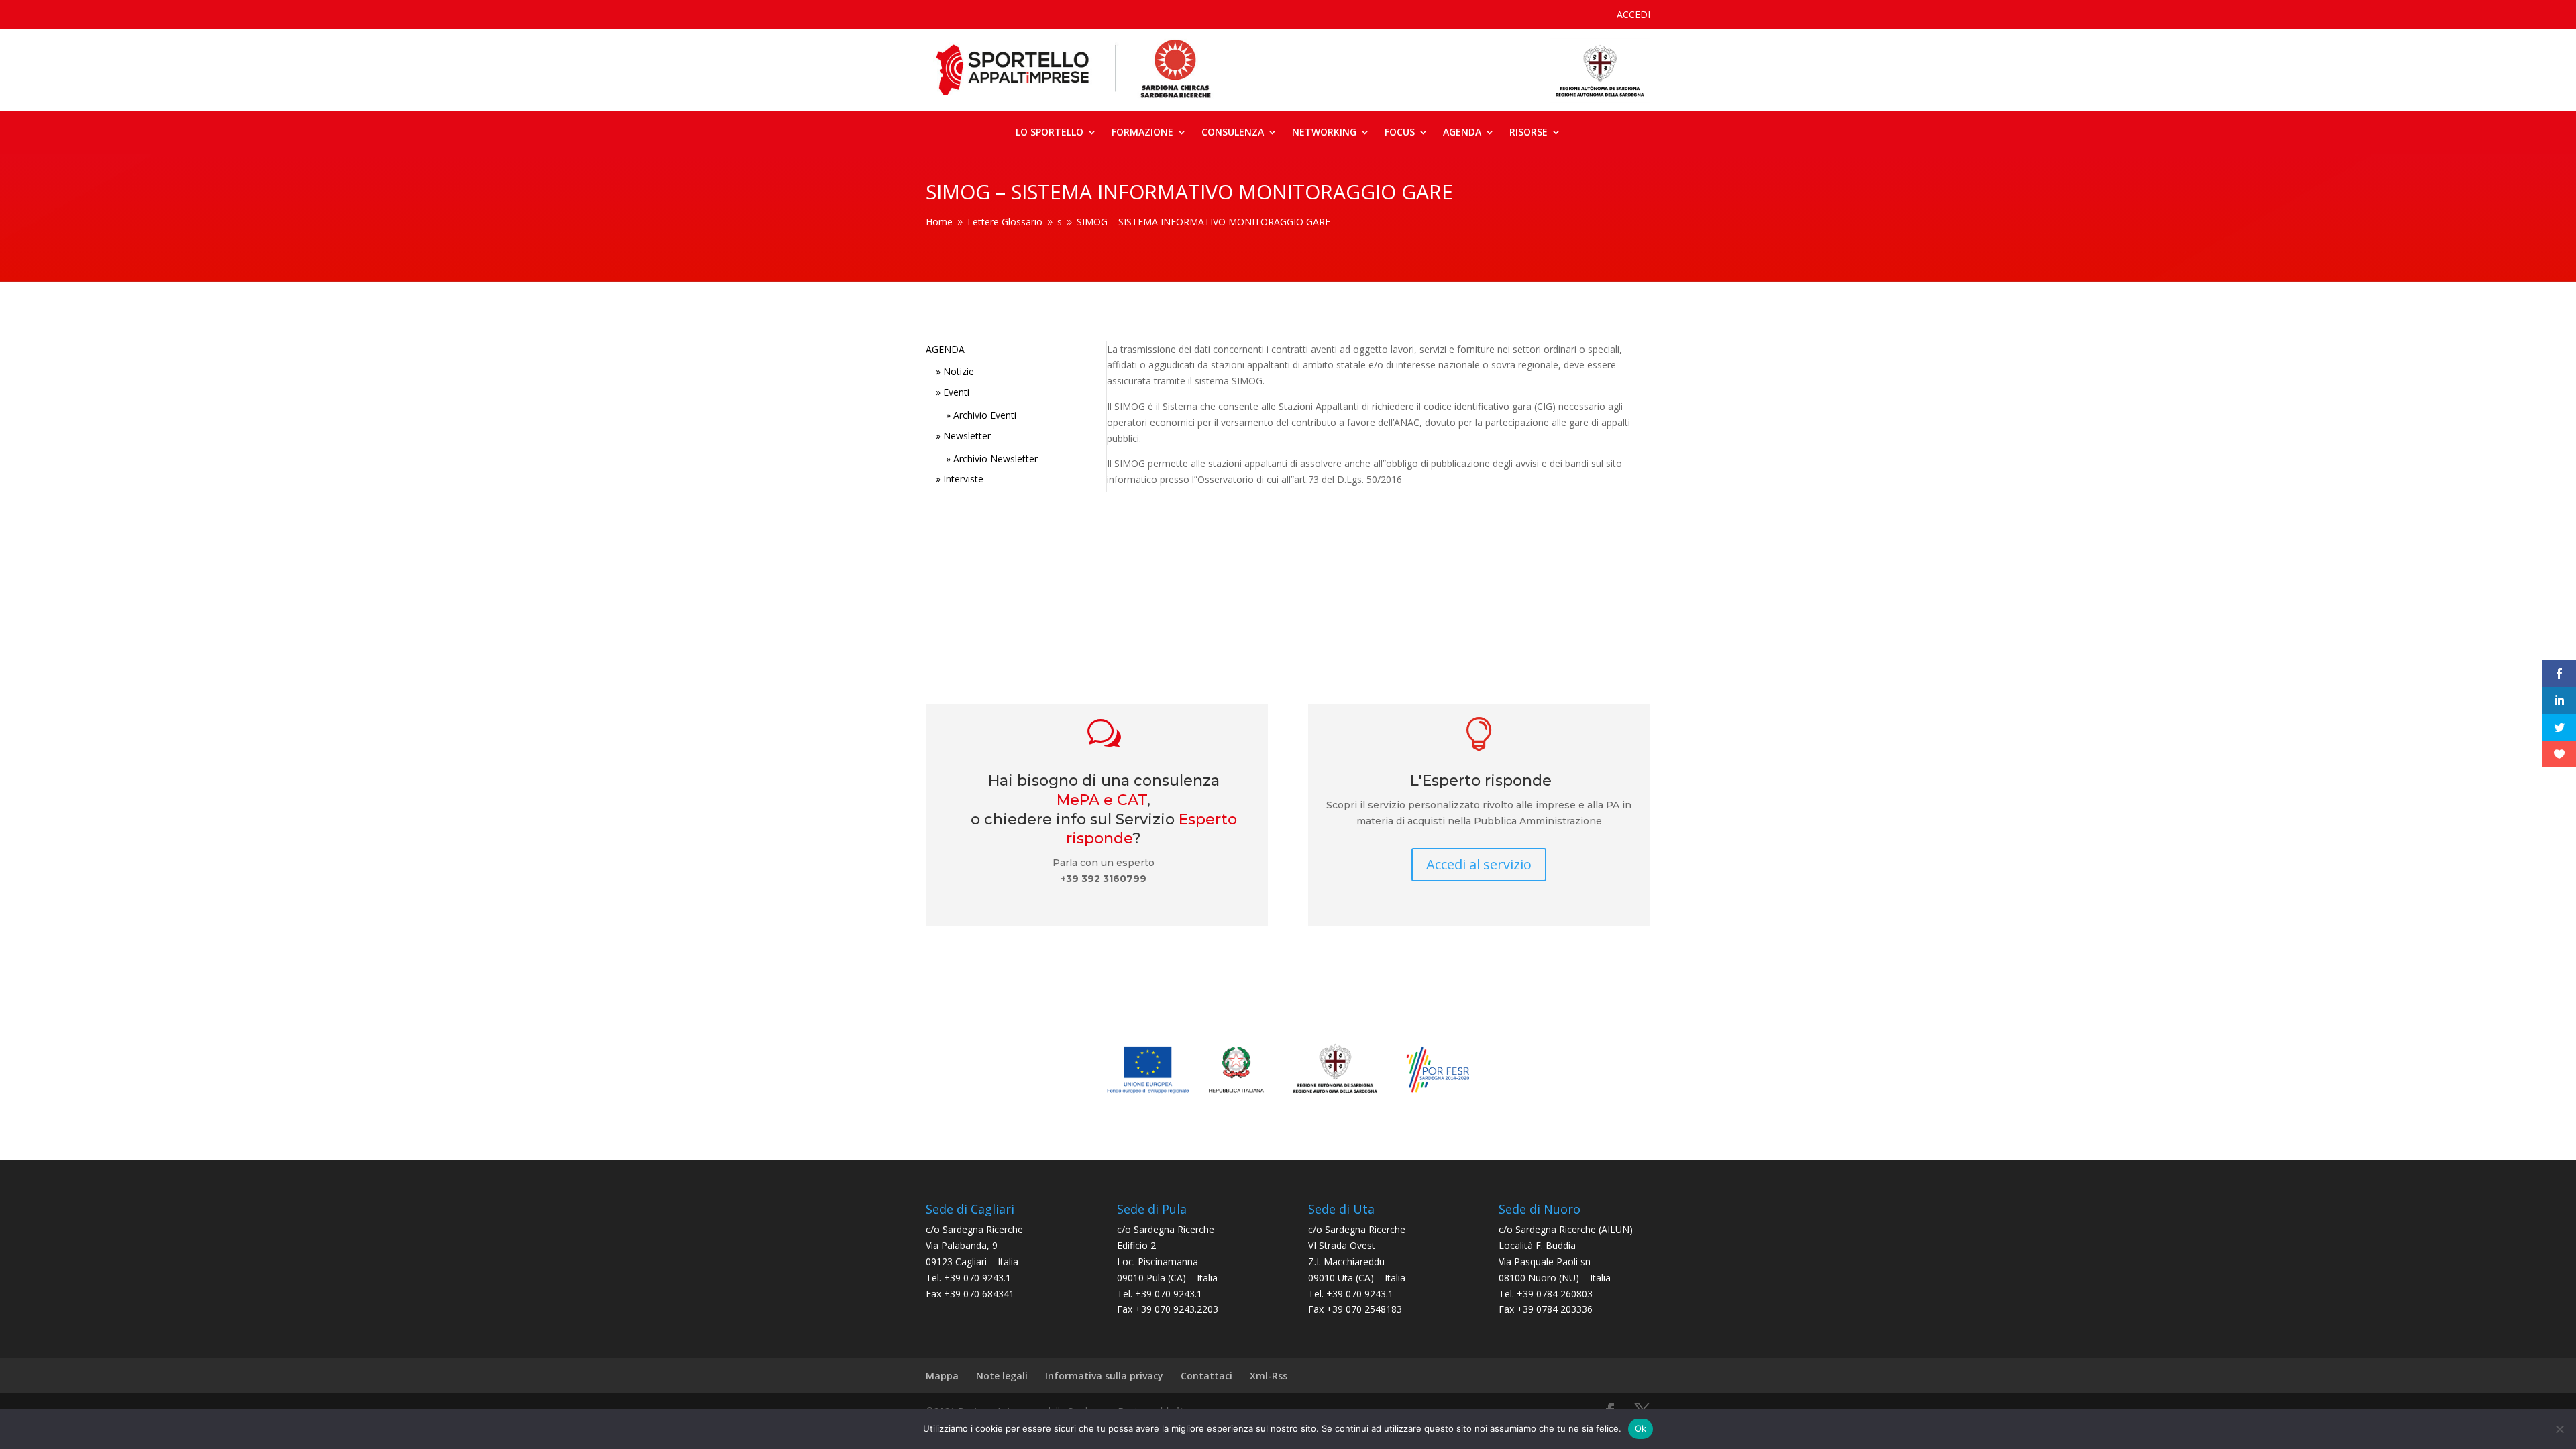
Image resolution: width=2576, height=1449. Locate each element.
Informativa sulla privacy (1104, 1376)
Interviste (963, 479)
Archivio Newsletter (996, 459)
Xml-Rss (1269, 1376)
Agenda (1462, 133)
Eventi (956, 392)
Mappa (942, 1376)
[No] (2559, 1429)
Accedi (1633, 15)
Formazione (1142, 133)
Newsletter (967, 436)
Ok (1641, 1428)
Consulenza (1233, 133)
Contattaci (1206, 1376)
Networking (1324, 133)
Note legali (1002, 1376)
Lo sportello (1050, 133)
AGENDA (945, 349)
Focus (1400, 133)
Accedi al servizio (1479, 864)
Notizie (959, 371)
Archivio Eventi (985, 415)
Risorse (1528, 133)
